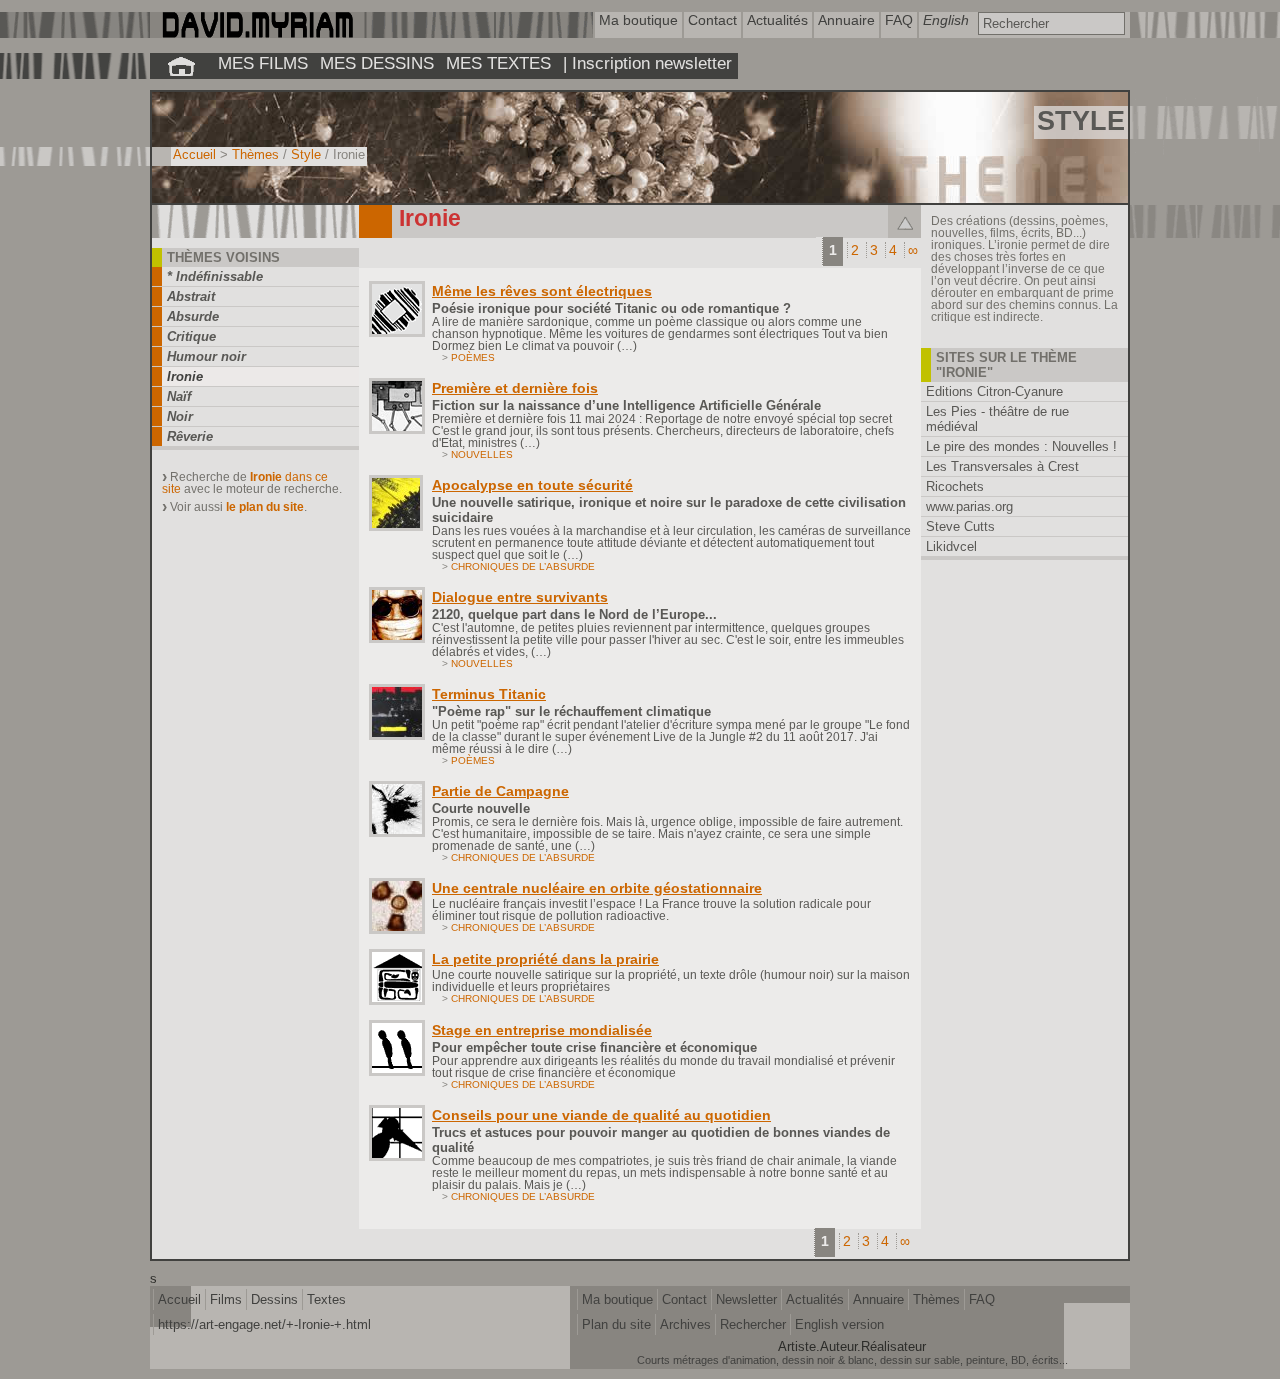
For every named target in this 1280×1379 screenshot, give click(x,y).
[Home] (256, 33)
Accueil (194, 154)
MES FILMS (263, 63)
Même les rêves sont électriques (542, 291)
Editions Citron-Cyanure (994, 391)
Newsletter (746, 1299)
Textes (326, 1299)
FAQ (982, 1299)
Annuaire (878, 1299)
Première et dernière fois (515, 388)
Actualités (815, 1299)
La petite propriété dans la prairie (545, 959)
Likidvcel (951, 546)
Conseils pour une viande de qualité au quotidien (601, 1115)
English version (839, 1324)
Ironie (185, 376)
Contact (684, 1299)
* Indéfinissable (215, 276)
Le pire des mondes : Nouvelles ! (1021, 446)
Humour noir (206, 356)
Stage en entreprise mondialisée (542, 1030)
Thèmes (255, 154)
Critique (191, 336)
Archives (685, 1324)
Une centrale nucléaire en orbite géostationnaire (597, 888)
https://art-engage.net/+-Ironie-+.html (264, 1324)
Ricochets (955, 486)
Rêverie (190, 436)
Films (226, 1299)
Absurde (193, 316)
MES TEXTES (498, 63)
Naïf (179, 396)
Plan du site (616, 1324)
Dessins (274, 1299)
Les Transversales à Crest (1002, 466)
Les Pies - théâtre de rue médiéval (997, 419)
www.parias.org (969, 506)
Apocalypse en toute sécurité (532, 485)
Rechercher (753, 1324)
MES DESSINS (377, 63)
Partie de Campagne (500, 791)
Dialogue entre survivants (520, 597)
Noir (180, 416)
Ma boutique (617, 1299)
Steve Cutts (960, 526)
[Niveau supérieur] (904, 221)
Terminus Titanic (489, 694)
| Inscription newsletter (647, 63)
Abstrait (191, 296)
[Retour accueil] (181, 66)
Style (306, 154)
